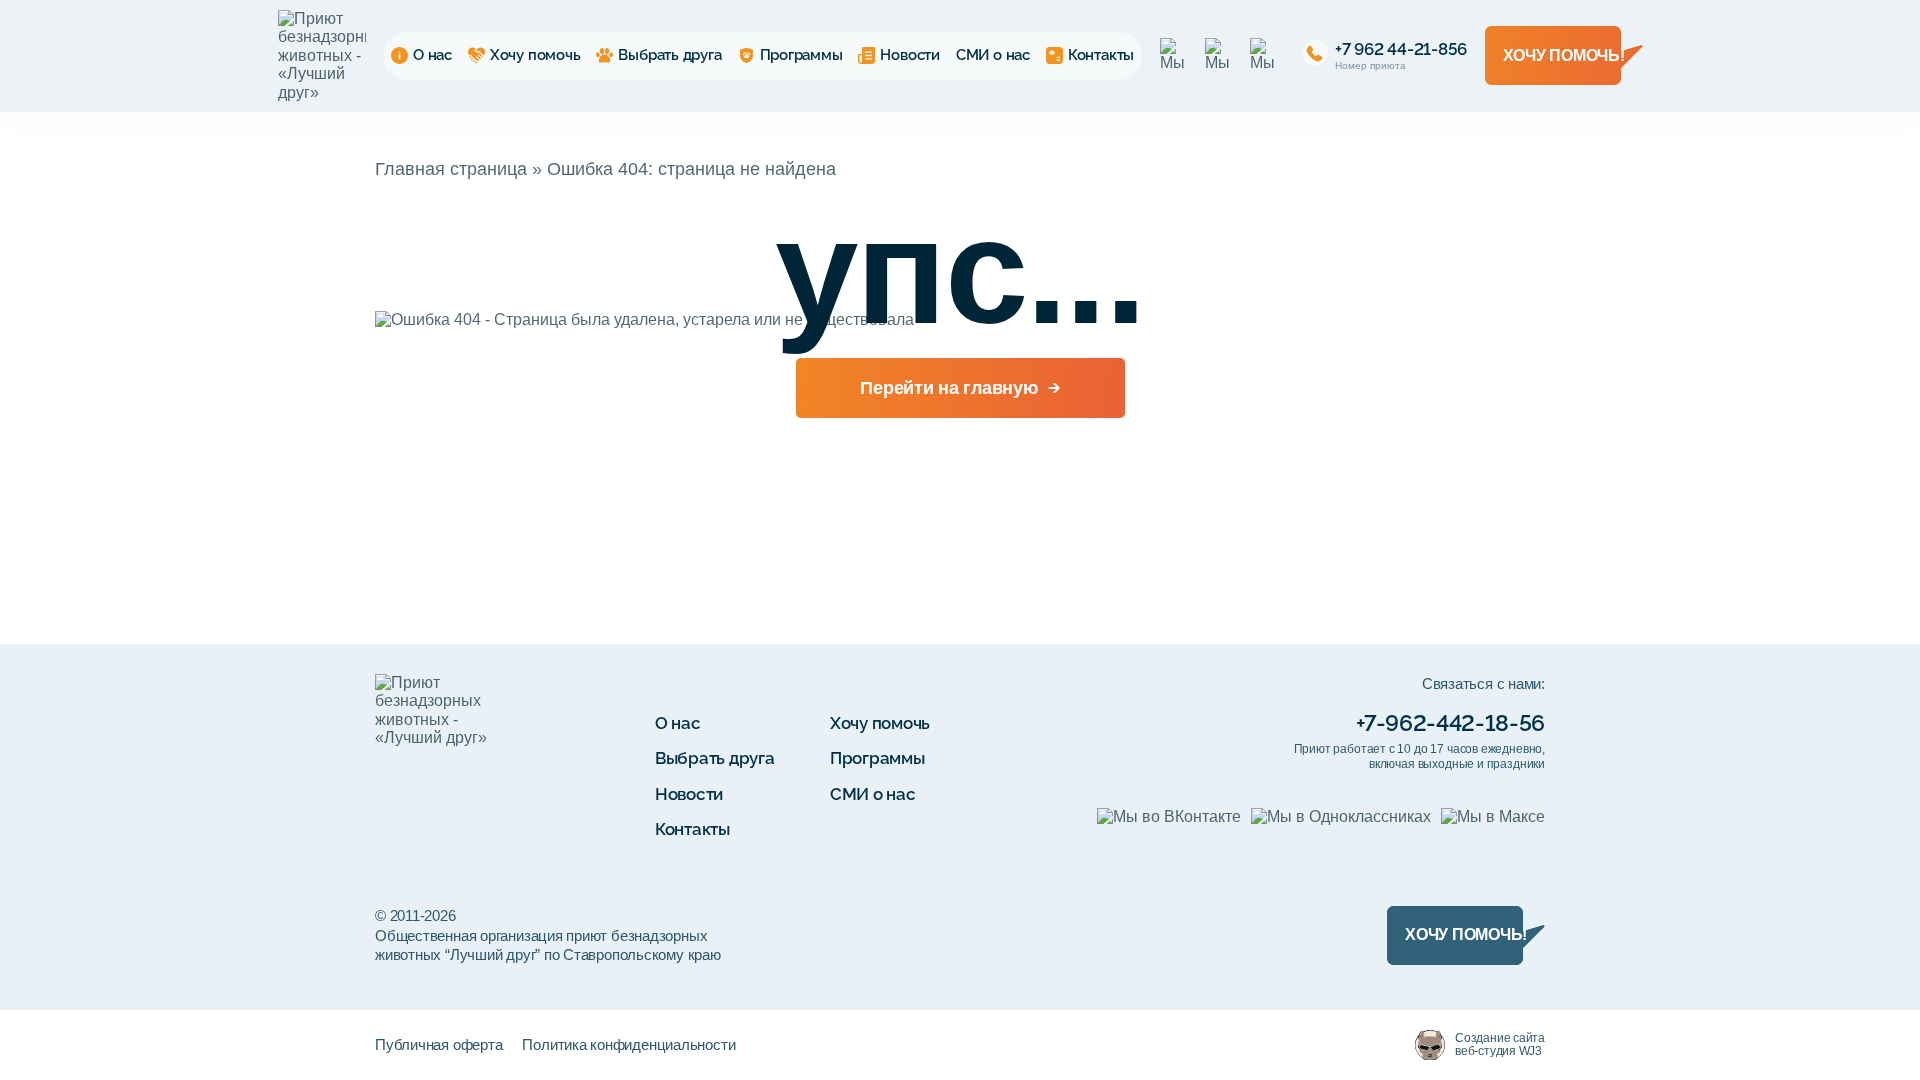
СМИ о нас (993, 55)
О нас (432, 55)
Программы (801, 55)
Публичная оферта (438, 1044)
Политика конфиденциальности (628, 1044)
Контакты (1101, 55)
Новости (909, 55)
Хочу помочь (535, 55)
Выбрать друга (669, 55)
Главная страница (451, 169)
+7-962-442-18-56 (1450, 723)
